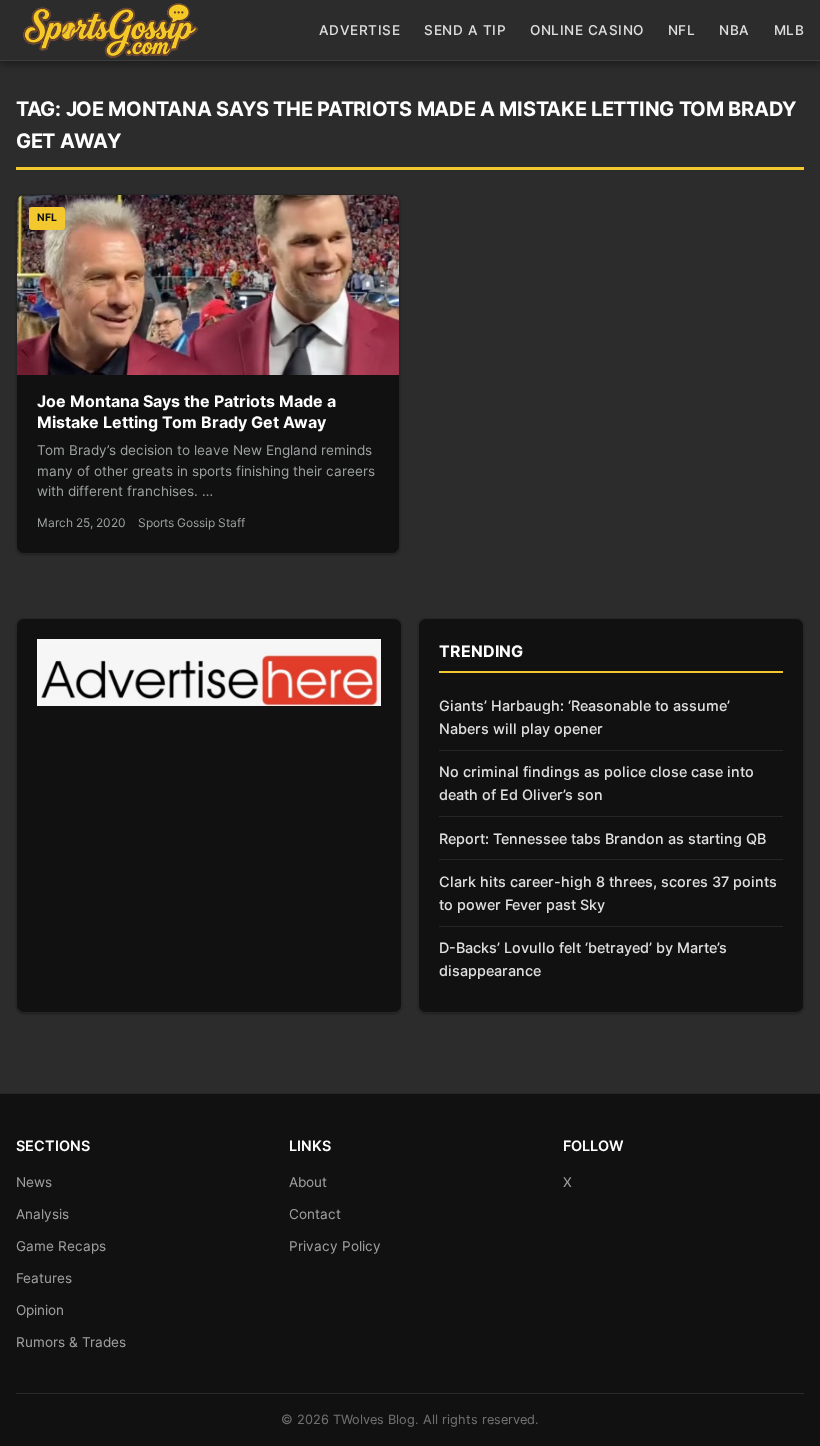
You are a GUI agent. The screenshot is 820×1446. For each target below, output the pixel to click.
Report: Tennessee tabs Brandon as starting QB (602, 838)
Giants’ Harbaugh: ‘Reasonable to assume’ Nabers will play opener (584, 717)
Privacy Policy (335, 1246)
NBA (734, 30)
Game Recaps (61, 1246)
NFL (682, 30)
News (34, 1182)
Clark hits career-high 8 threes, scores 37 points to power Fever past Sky (608, 893)
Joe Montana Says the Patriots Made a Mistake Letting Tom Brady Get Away (186, 412)
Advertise (360, 30)
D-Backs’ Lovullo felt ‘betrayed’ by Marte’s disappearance (583, 959)
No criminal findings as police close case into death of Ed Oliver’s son (596, 783)
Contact (315, 1214)
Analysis (42, 1214)
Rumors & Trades (71, 1342)
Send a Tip (465, 30)
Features (44, 1278)
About (308, 1182)
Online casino (587, 30)
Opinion (40, 1310)
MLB (789, 30)
